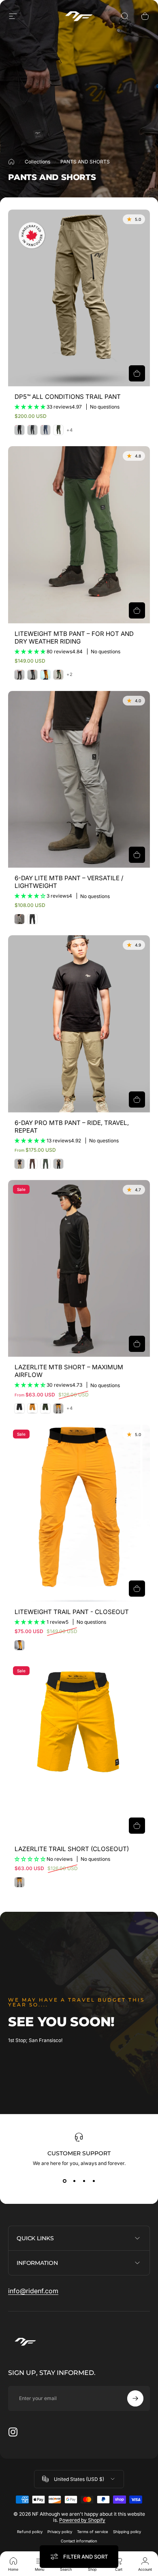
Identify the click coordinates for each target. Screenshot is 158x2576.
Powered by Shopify (82, 2520)
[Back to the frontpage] (11, 162)
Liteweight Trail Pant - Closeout (72, 1612)
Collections (37, 162)
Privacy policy (60, 2532)
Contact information (79, 2541)
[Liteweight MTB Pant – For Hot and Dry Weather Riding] (79, 535)
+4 (70, 430)
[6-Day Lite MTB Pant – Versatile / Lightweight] (79, 780)
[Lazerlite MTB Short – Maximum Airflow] (79, 1269)
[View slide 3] (84, 2181)
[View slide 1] (64, 2181)
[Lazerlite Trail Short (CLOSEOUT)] (79, 1750)
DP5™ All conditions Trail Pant (68, 397)
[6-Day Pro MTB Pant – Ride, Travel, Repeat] (79, 1024)
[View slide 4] (94, 2181)
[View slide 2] (74, 2181)
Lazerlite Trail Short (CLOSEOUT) (72, 1849)
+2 (70, 675)
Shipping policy (127, 2532)
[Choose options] (137, 373)
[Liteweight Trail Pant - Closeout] (79, 1513)
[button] (31, 407)
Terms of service (93, 2532)
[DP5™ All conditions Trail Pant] (79, 298)
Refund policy (30, 2532)
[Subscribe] (135, 2398)
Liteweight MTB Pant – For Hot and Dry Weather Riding (74, 638)
